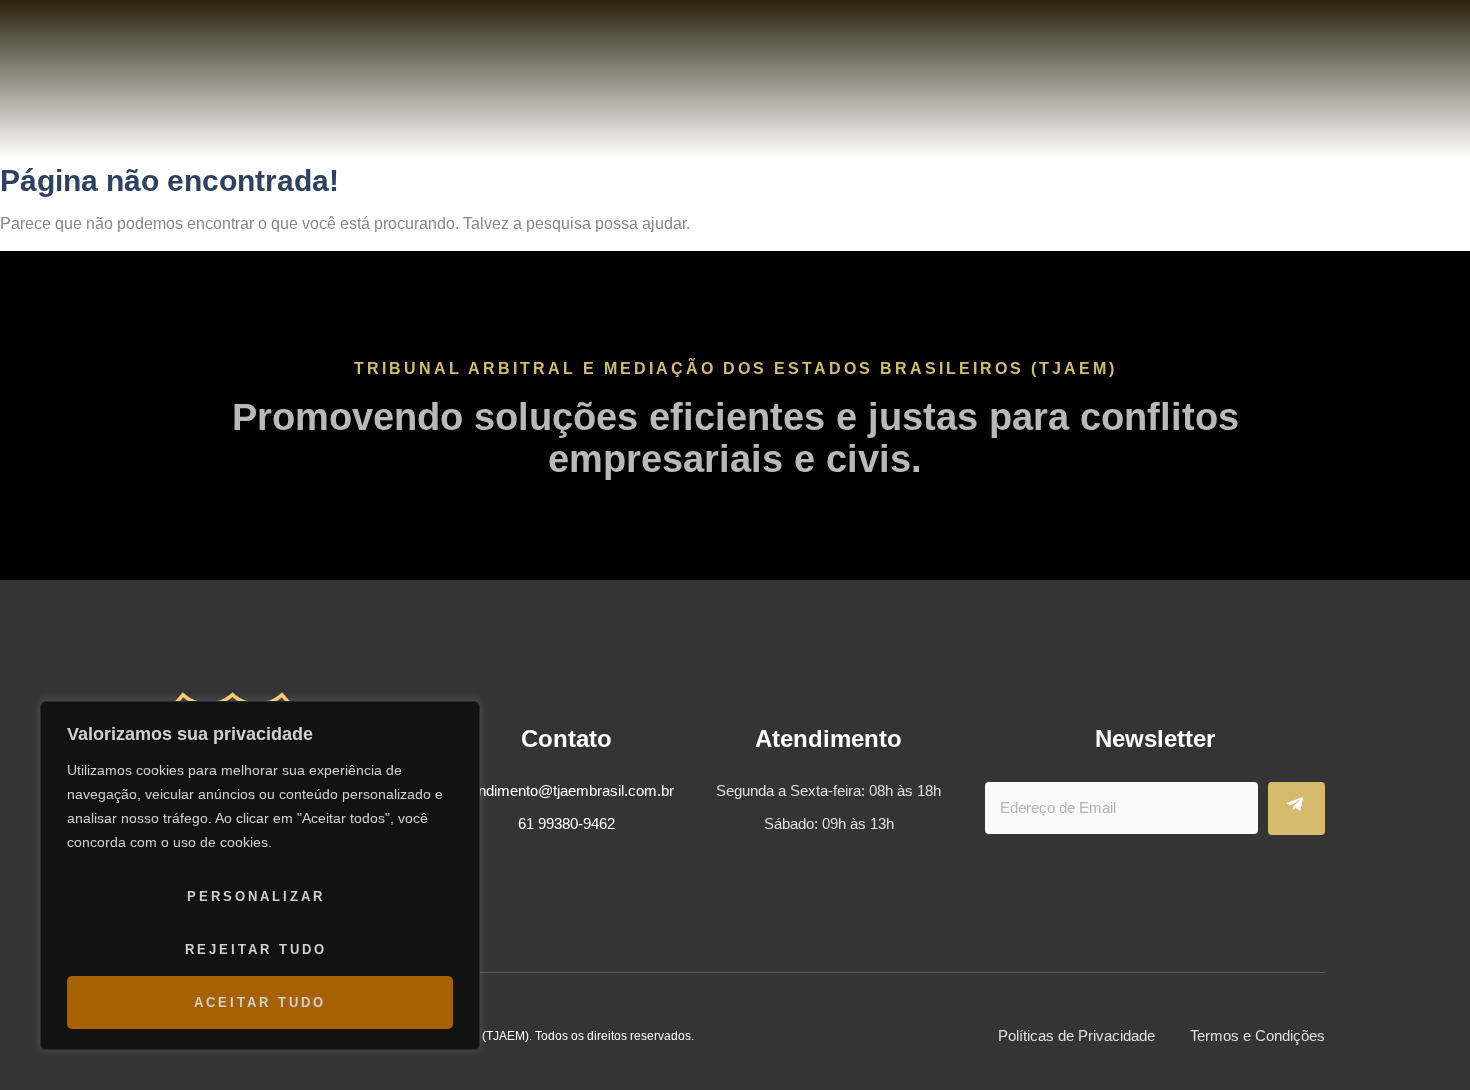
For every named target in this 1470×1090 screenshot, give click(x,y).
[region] (260, 875)
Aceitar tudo (260, 1002)
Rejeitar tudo (256, 949)
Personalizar (256, 896)
